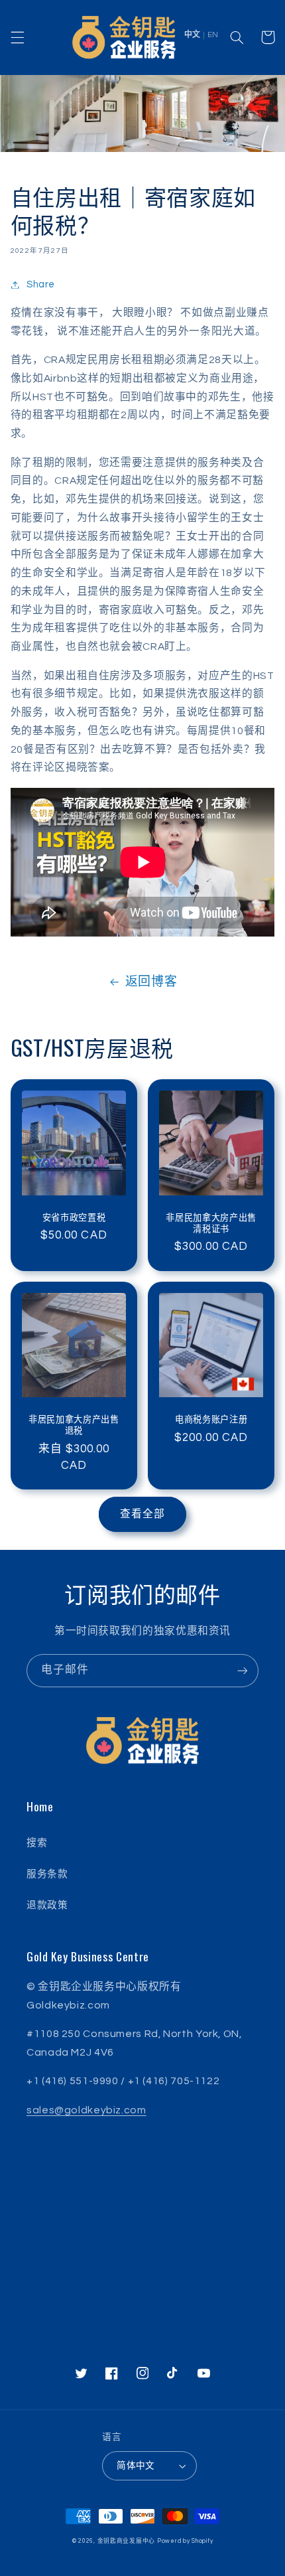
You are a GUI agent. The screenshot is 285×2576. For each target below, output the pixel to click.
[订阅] (243, 1670)
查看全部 (142, 1514)
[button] (17, 37)
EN (213, 35)
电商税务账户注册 (211, 1419)
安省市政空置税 (74, 1217)
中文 (192, 35)
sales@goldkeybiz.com (86, 2110)
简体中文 (136, 2466)
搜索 (37, 1843)
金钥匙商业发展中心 (127, 2541)
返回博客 (151, 982)
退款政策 (47, 1905)
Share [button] (41, 284)
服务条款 (47, 1874)
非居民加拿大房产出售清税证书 (211, 1223)
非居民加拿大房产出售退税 (74, 1424)
